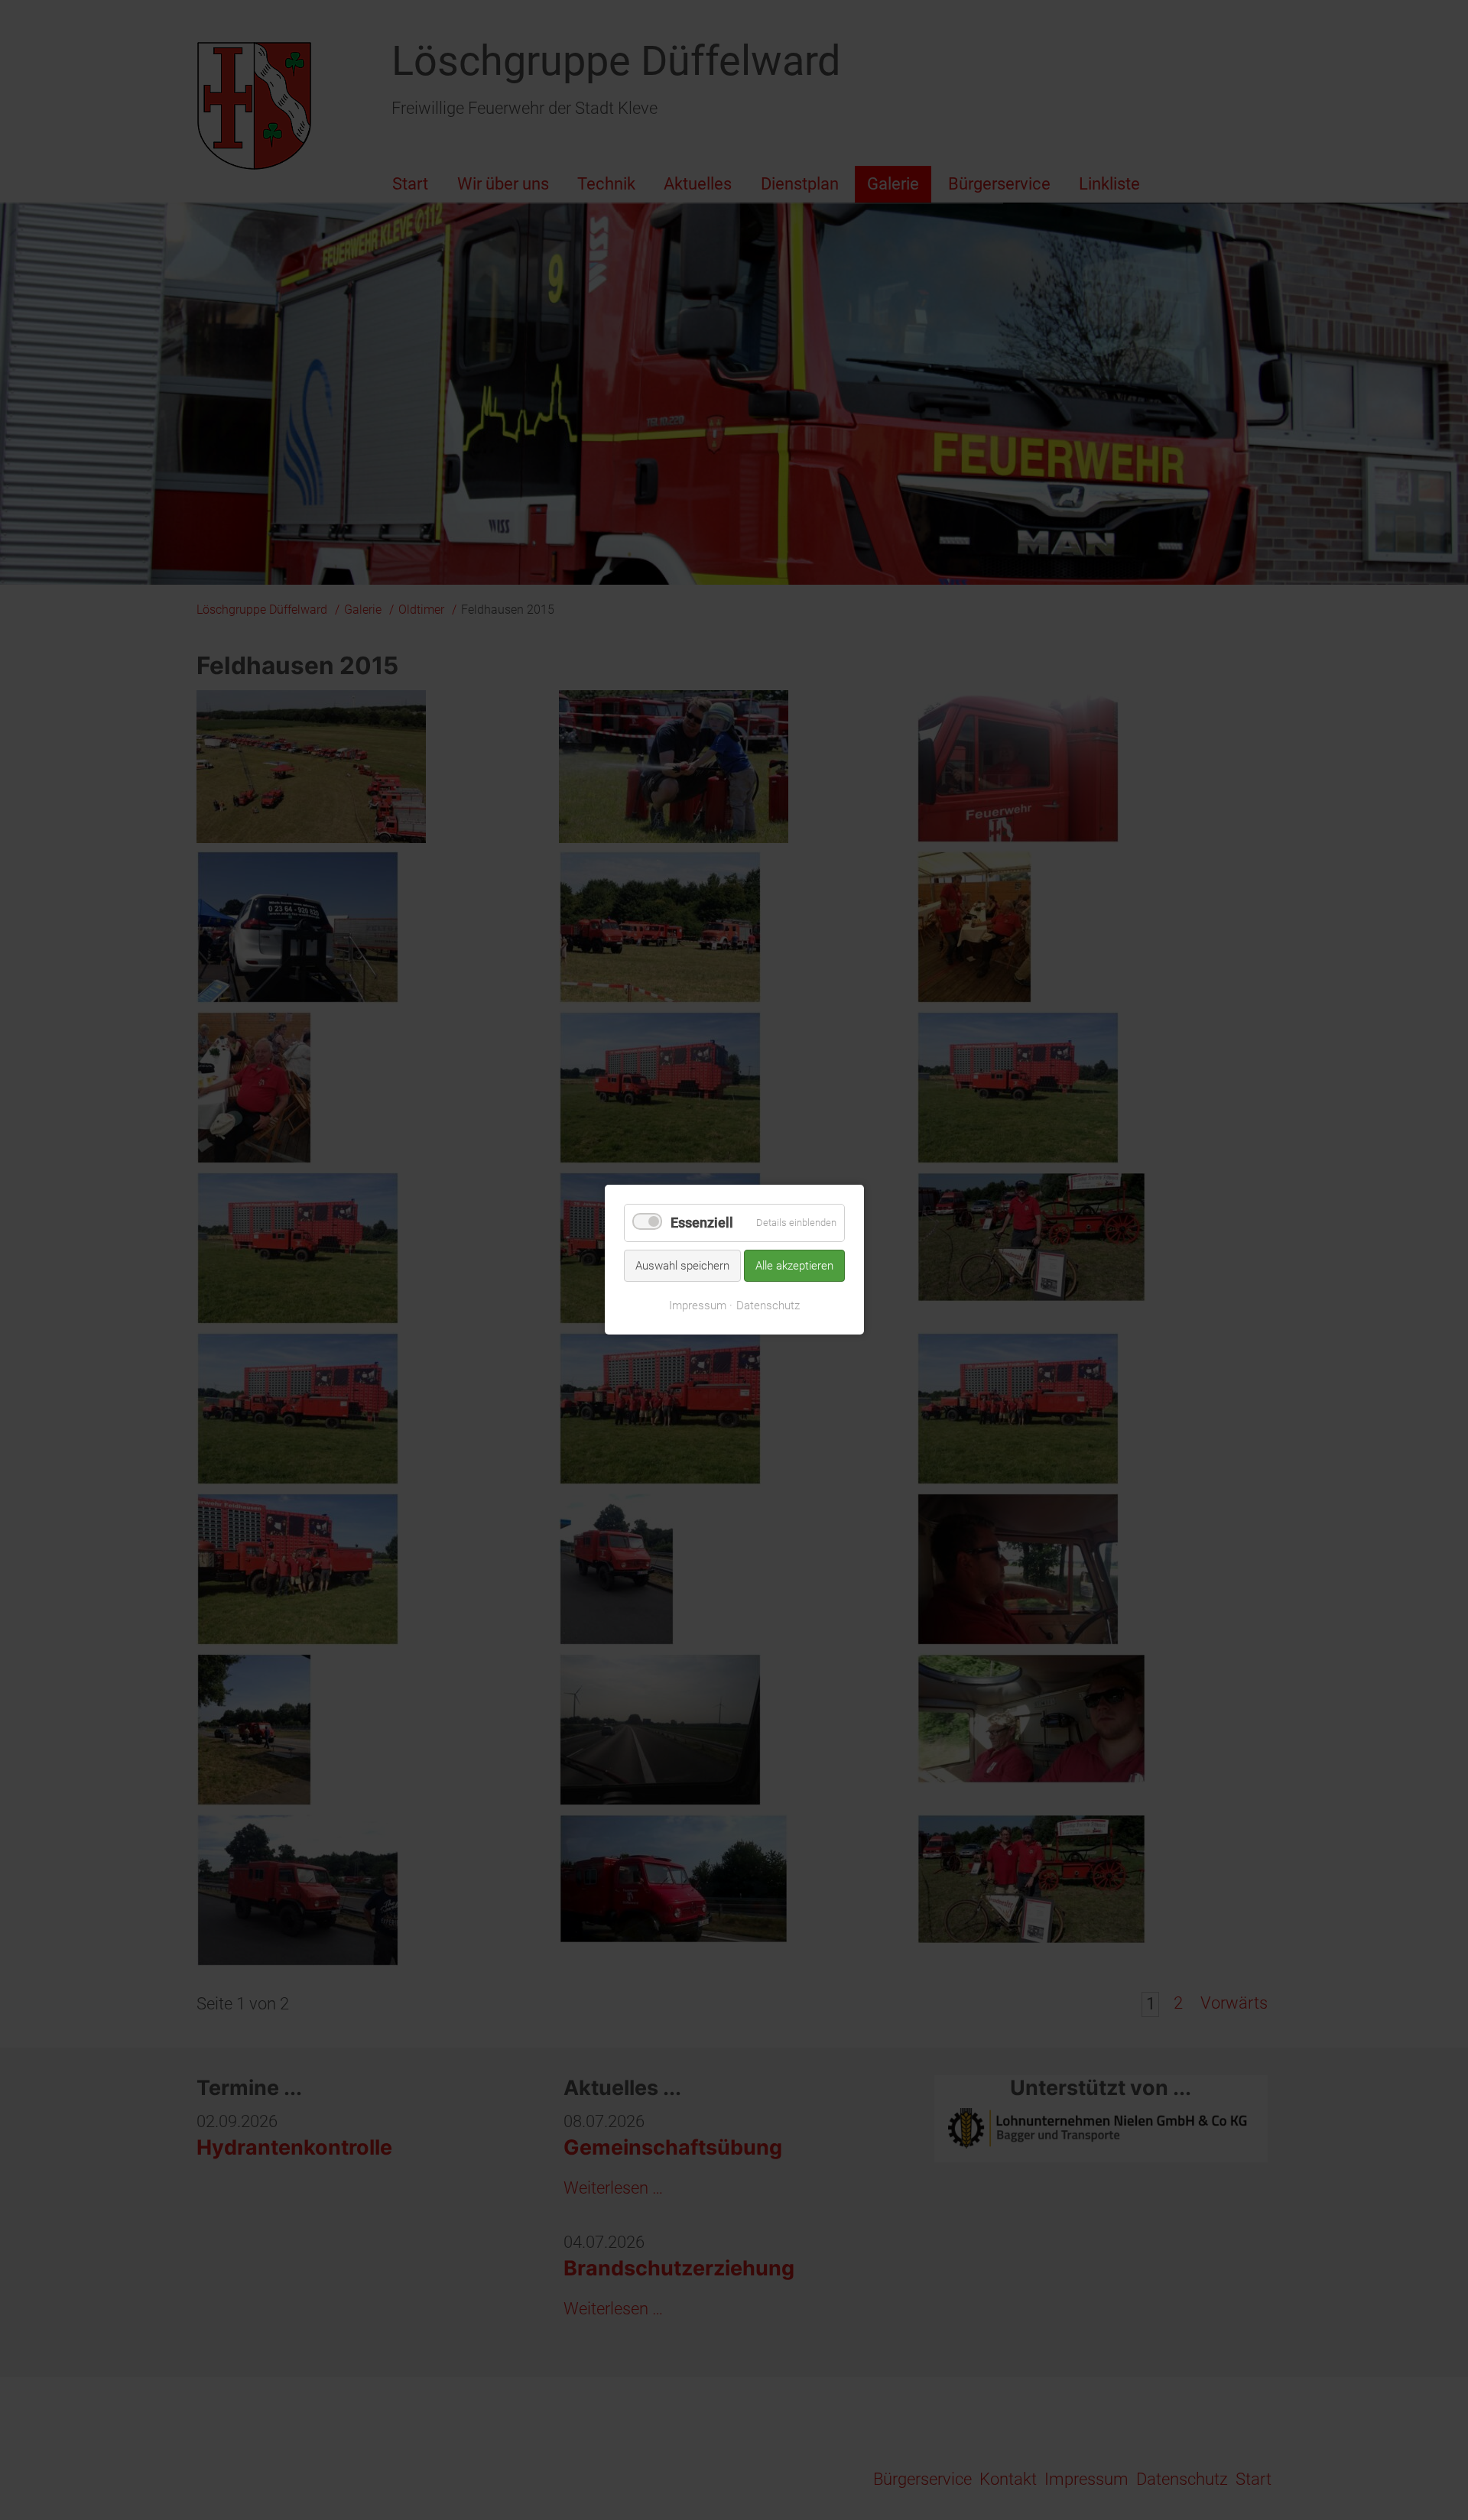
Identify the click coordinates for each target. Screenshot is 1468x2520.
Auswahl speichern (682, 1266)
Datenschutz (768, 1305)
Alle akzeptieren (794, 1266)
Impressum (698, 1305)
